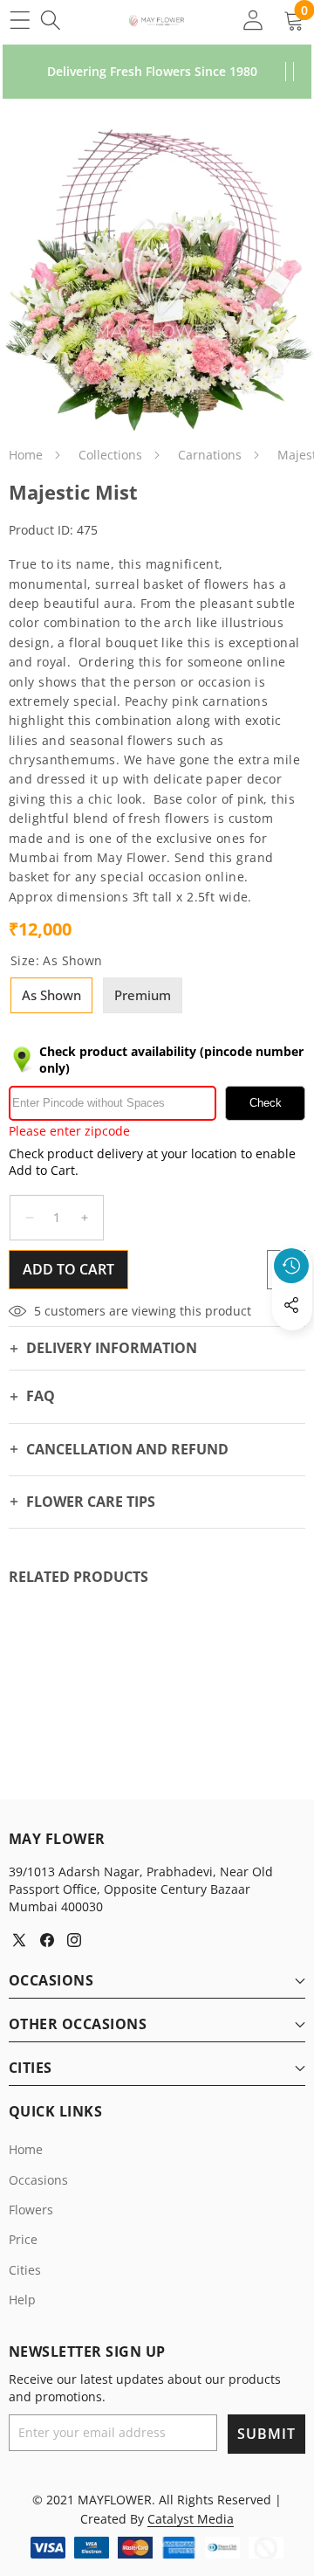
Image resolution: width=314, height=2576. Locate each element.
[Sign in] (253, 20)
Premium (143, 995)
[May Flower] (157, 20)
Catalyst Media (191, 2519)
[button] (292, 1345)
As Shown (51, 995)
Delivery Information (112, 1348)
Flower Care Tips (91, 1502)
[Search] (50, 20)
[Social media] (291, 1305)
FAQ (41, 1396)
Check (266, 1103)
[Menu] (20, 20)
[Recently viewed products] (291, 1266)
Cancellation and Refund (127, 1449)
